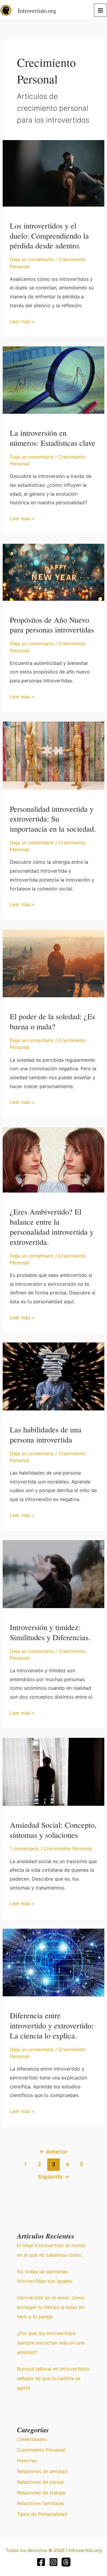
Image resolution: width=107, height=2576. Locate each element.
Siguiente (53, 2176)
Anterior (53, 2152)
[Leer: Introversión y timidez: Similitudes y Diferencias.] (54, 1574)
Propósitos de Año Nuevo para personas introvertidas (52, 625)
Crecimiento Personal (68, 1849)
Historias (27, 2461)
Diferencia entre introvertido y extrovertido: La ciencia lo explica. (52, 2025)
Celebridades (32, 2439)
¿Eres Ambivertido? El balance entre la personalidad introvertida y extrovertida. (52, 1227)
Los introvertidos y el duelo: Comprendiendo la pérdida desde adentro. (49, 236)
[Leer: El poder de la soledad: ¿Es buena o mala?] (54, 963)
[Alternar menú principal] (100, 10)
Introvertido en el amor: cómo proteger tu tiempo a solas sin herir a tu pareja (51, 2307)
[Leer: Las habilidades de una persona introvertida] (54, 1376)
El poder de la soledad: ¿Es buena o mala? (52, 1021)
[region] (53, 2525)
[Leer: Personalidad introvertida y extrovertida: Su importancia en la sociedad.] (54, 755)
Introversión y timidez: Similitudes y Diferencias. (50, 1632)
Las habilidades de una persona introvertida (46, 1434)
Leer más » (22, 321)
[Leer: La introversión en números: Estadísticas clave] (54, 380)
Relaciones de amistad (42, 2471)
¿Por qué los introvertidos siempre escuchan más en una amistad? (51, 2343)
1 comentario (24, 1849)
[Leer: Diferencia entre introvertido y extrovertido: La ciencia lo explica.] (54, 1962)
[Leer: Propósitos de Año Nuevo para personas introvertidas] (54, 572)
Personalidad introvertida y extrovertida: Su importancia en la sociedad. (53, 819)
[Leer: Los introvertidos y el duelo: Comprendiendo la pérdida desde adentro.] (54, 173)
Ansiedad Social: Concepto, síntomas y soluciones (53, 1830)
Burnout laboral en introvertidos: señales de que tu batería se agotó (53, 2378)
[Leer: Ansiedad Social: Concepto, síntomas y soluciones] (54, 1771)
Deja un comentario (32, 259)
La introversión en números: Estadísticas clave (53, 438)
